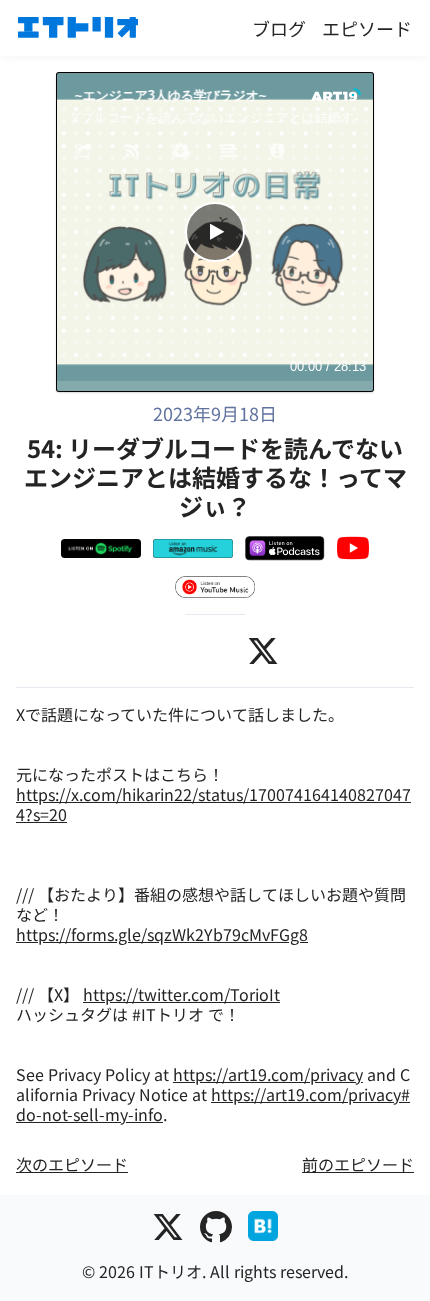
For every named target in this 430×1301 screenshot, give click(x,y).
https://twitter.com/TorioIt (181, 994)
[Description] (230, 152)
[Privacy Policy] (278, 152)
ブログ (279, 28)
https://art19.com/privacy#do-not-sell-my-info (213, 1104)
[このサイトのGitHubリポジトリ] (216, 1230)
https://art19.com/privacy (268, 1074)
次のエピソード (72, 1164)
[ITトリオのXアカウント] (168, 1230)
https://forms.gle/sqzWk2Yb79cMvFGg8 (162, 934)
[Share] (84, 152)
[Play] (215, 232)
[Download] (181, 152)
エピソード (367, 28)
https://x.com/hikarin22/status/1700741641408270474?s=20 (213, 804)
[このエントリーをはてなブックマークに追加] (263, 1230)
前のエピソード (358, 1164)
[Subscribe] (133, 152)
